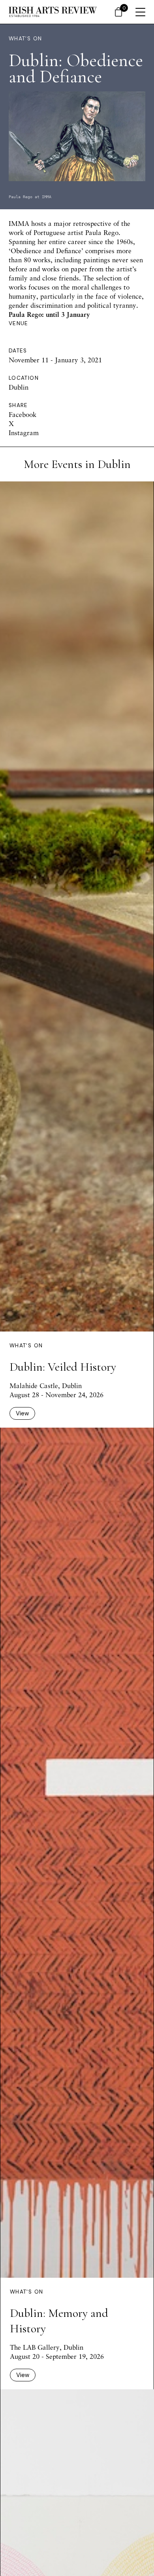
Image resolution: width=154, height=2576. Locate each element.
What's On (25, 39)
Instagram (24, 433)
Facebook (23, 414)
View (22, 1413)
